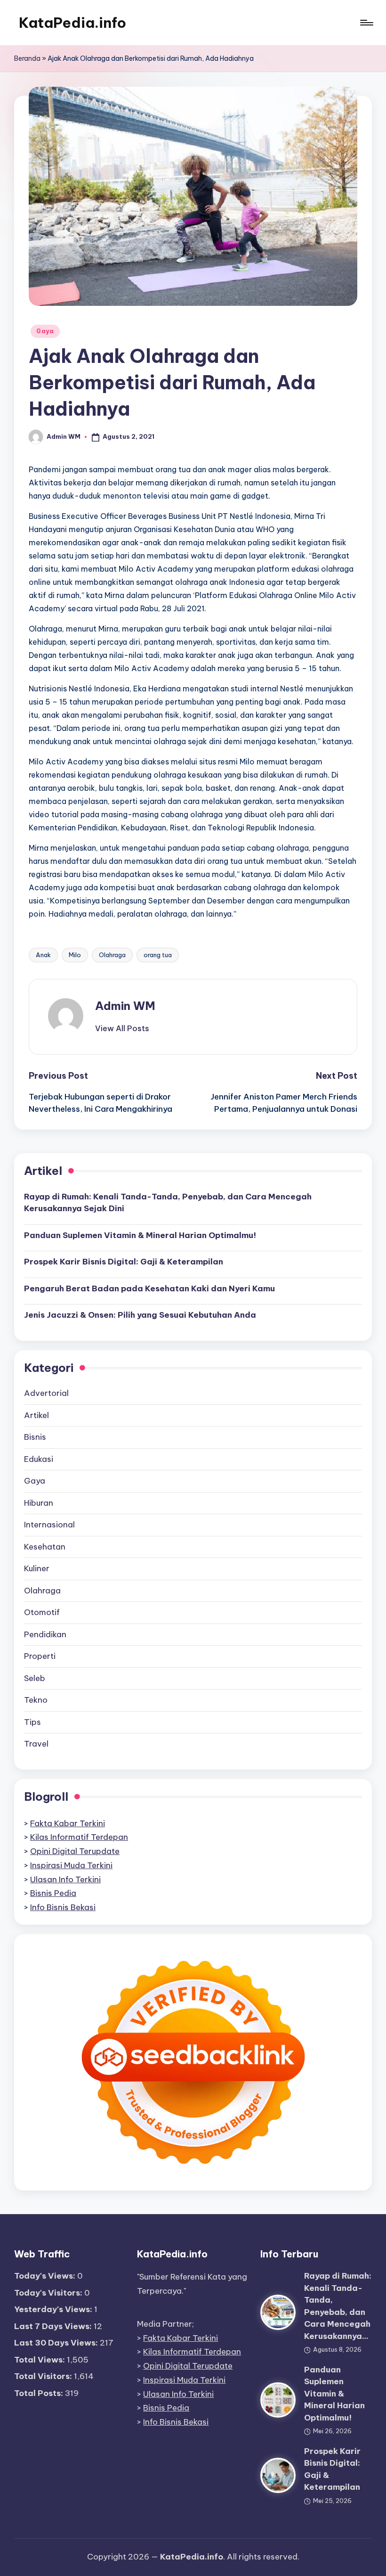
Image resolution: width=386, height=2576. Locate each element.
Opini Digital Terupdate (75, 1851)
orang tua (158, 955)
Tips (32, 1722)
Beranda (27, 58)
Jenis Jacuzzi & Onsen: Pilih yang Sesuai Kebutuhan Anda (140, 1315)
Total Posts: (40, 2393)
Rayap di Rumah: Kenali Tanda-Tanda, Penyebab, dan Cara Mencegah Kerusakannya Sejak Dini (168, 1203)
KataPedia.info (72, 23)
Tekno (36, 1700)
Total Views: (40, 2360)
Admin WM (125, 1006)
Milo (75, 955)
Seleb (35, 1678)
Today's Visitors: (49, 2293)
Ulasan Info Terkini (65, 1879)
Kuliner (37, 1568)
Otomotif (42, 1612)
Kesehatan (45, 1547)
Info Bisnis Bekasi (63, 1907)
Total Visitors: (44, 2376)
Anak (43, 955)
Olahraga (112, 955)
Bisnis (35, 1437)
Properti (40, 1656)
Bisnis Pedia (53, 1893)
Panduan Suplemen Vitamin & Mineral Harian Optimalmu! (140, 1235)
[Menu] (366, 23)
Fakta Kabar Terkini (68, 1823)
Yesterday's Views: (54, 2309)
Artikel (36, 1415)
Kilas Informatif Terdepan (79, 1837)
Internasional (49, 1525)
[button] (122, 1028)
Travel (36, 1744)
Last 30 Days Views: (57, 2343)
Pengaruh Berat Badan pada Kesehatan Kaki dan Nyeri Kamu (149, 1288)
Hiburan (39, 1503)
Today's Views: (46, 2276)
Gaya (45, 331)
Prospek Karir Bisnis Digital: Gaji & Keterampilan (124, 1262)
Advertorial (46, 1393)
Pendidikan (45, 1634)
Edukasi (39, 1459)
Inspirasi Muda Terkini (71, 1865)
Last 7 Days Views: (54, 2326)
